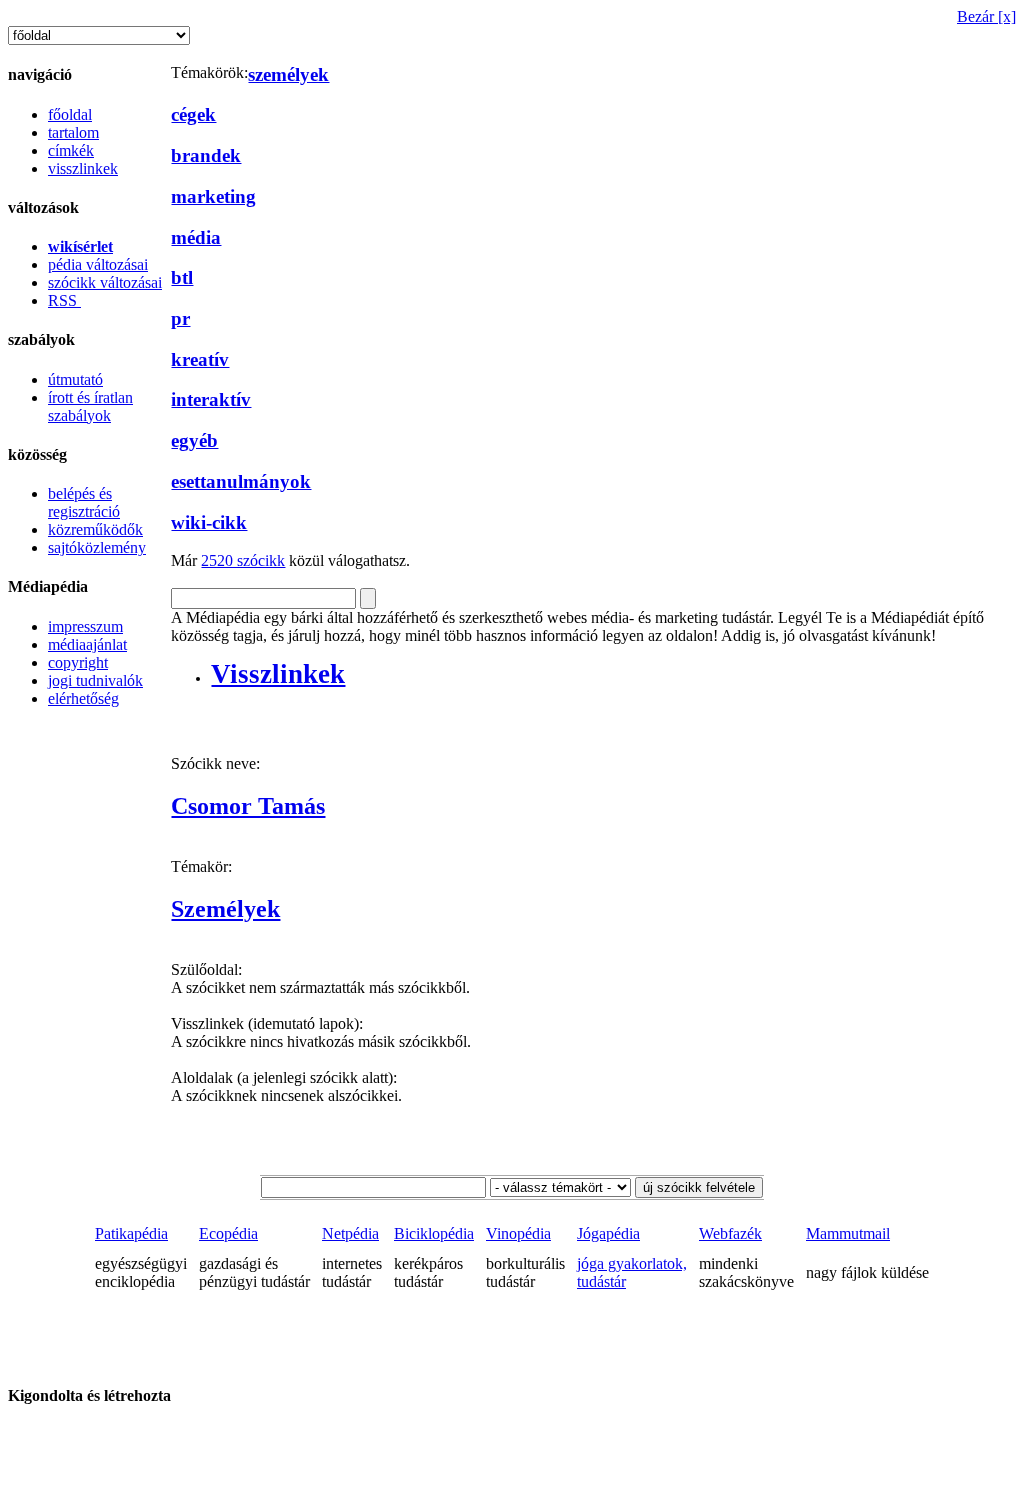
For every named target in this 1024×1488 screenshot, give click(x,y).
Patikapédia (131, 1233)
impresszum (85, 626)
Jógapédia (608, 1233)
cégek (193, 114)
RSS (64, 300)
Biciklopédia (434, 1233)
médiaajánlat (87, 644)
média (196, 237)
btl (182, 277)
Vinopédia (518, 1233)
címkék (71, 150)
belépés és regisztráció (84, 502)
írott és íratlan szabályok (90, 406)
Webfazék (730, 1233)
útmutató (75, 379)
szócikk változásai (105, 282)
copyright (78, 662)
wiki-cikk (209, 522)
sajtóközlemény (97, 547)
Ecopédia (228, 1233)
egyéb (194, 440)
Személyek (225, 909)
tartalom (73, 132)
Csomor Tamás (248, 806)
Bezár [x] (986, 16)
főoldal (70, 114)
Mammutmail (848, 1233)
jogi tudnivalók (95, 680)
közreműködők (95, 529)
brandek (206, 155)
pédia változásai (98, 264)
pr (180, 318)
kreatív (200, 359)
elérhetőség (83, 698)
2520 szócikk (243, 560)
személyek (288, 74)
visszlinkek (83, 168)
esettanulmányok (241, 481)
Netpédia (350, 1233)
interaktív (211, 399)
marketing (213, 196)
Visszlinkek (278, 674)
